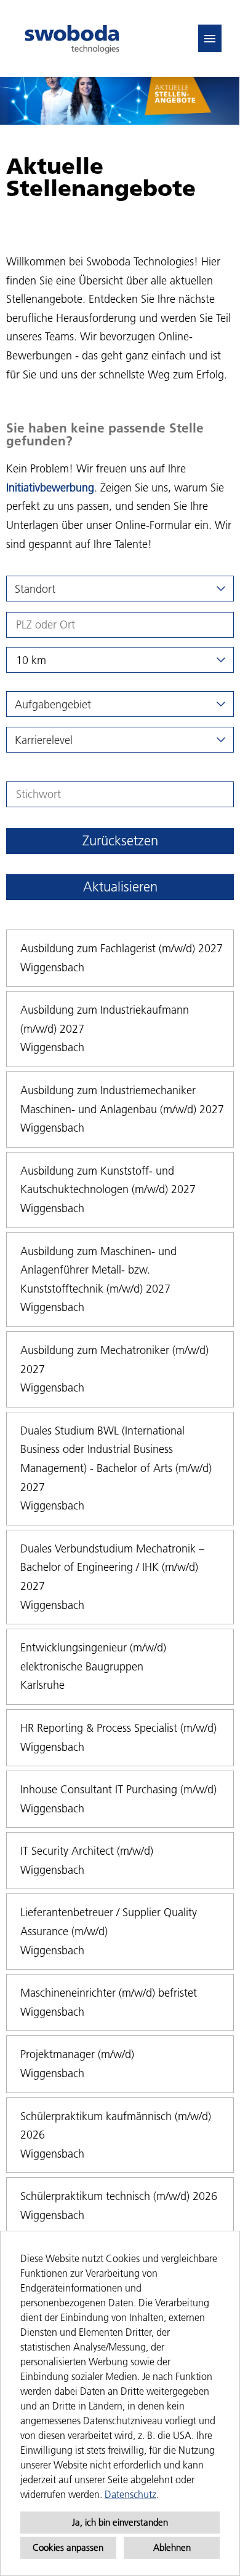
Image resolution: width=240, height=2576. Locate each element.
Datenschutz (130, 2494)
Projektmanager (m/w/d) (77, 2054)
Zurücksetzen (120, 841)
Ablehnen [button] (172, 2547)
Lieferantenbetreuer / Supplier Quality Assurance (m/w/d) (109, 1922)
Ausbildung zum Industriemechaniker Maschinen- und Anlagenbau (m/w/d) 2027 (122, 1100)
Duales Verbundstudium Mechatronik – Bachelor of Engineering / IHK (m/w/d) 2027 (112, 1567)
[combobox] (120, 660)
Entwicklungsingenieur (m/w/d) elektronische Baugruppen (93, 1657)
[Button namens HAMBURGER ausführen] (210, 38)
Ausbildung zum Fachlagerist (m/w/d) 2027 (122, 948)
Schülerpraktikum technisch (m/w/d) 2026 (119, 2196)
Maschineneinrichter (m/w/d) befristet (109, 1993)
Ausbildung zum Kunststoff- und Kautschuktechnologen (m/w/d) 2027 (108, 1180)
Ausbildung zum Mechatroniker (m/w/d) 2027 (114, 1360)
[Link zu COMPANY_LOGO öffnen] (72, 38)
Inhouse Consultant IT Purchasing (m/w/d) (118, 1789)
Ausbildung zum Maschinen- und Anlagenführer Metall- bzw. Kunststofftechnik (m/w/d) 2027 (98, 1270)
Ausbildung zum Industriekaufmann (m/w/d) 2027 (105, 1019)
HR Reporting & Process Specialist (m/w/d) (118, 1728)
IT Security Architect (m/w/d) (87, 1851)
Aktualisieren (120, 887)
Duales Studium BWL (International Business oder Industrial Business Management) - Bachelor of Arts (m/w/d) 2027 (116, 1459)
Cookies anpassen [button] (68, 2547)
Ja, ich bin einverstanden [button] (120, 2522)
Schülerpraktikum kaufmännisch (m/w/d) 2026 (116, 2126)
